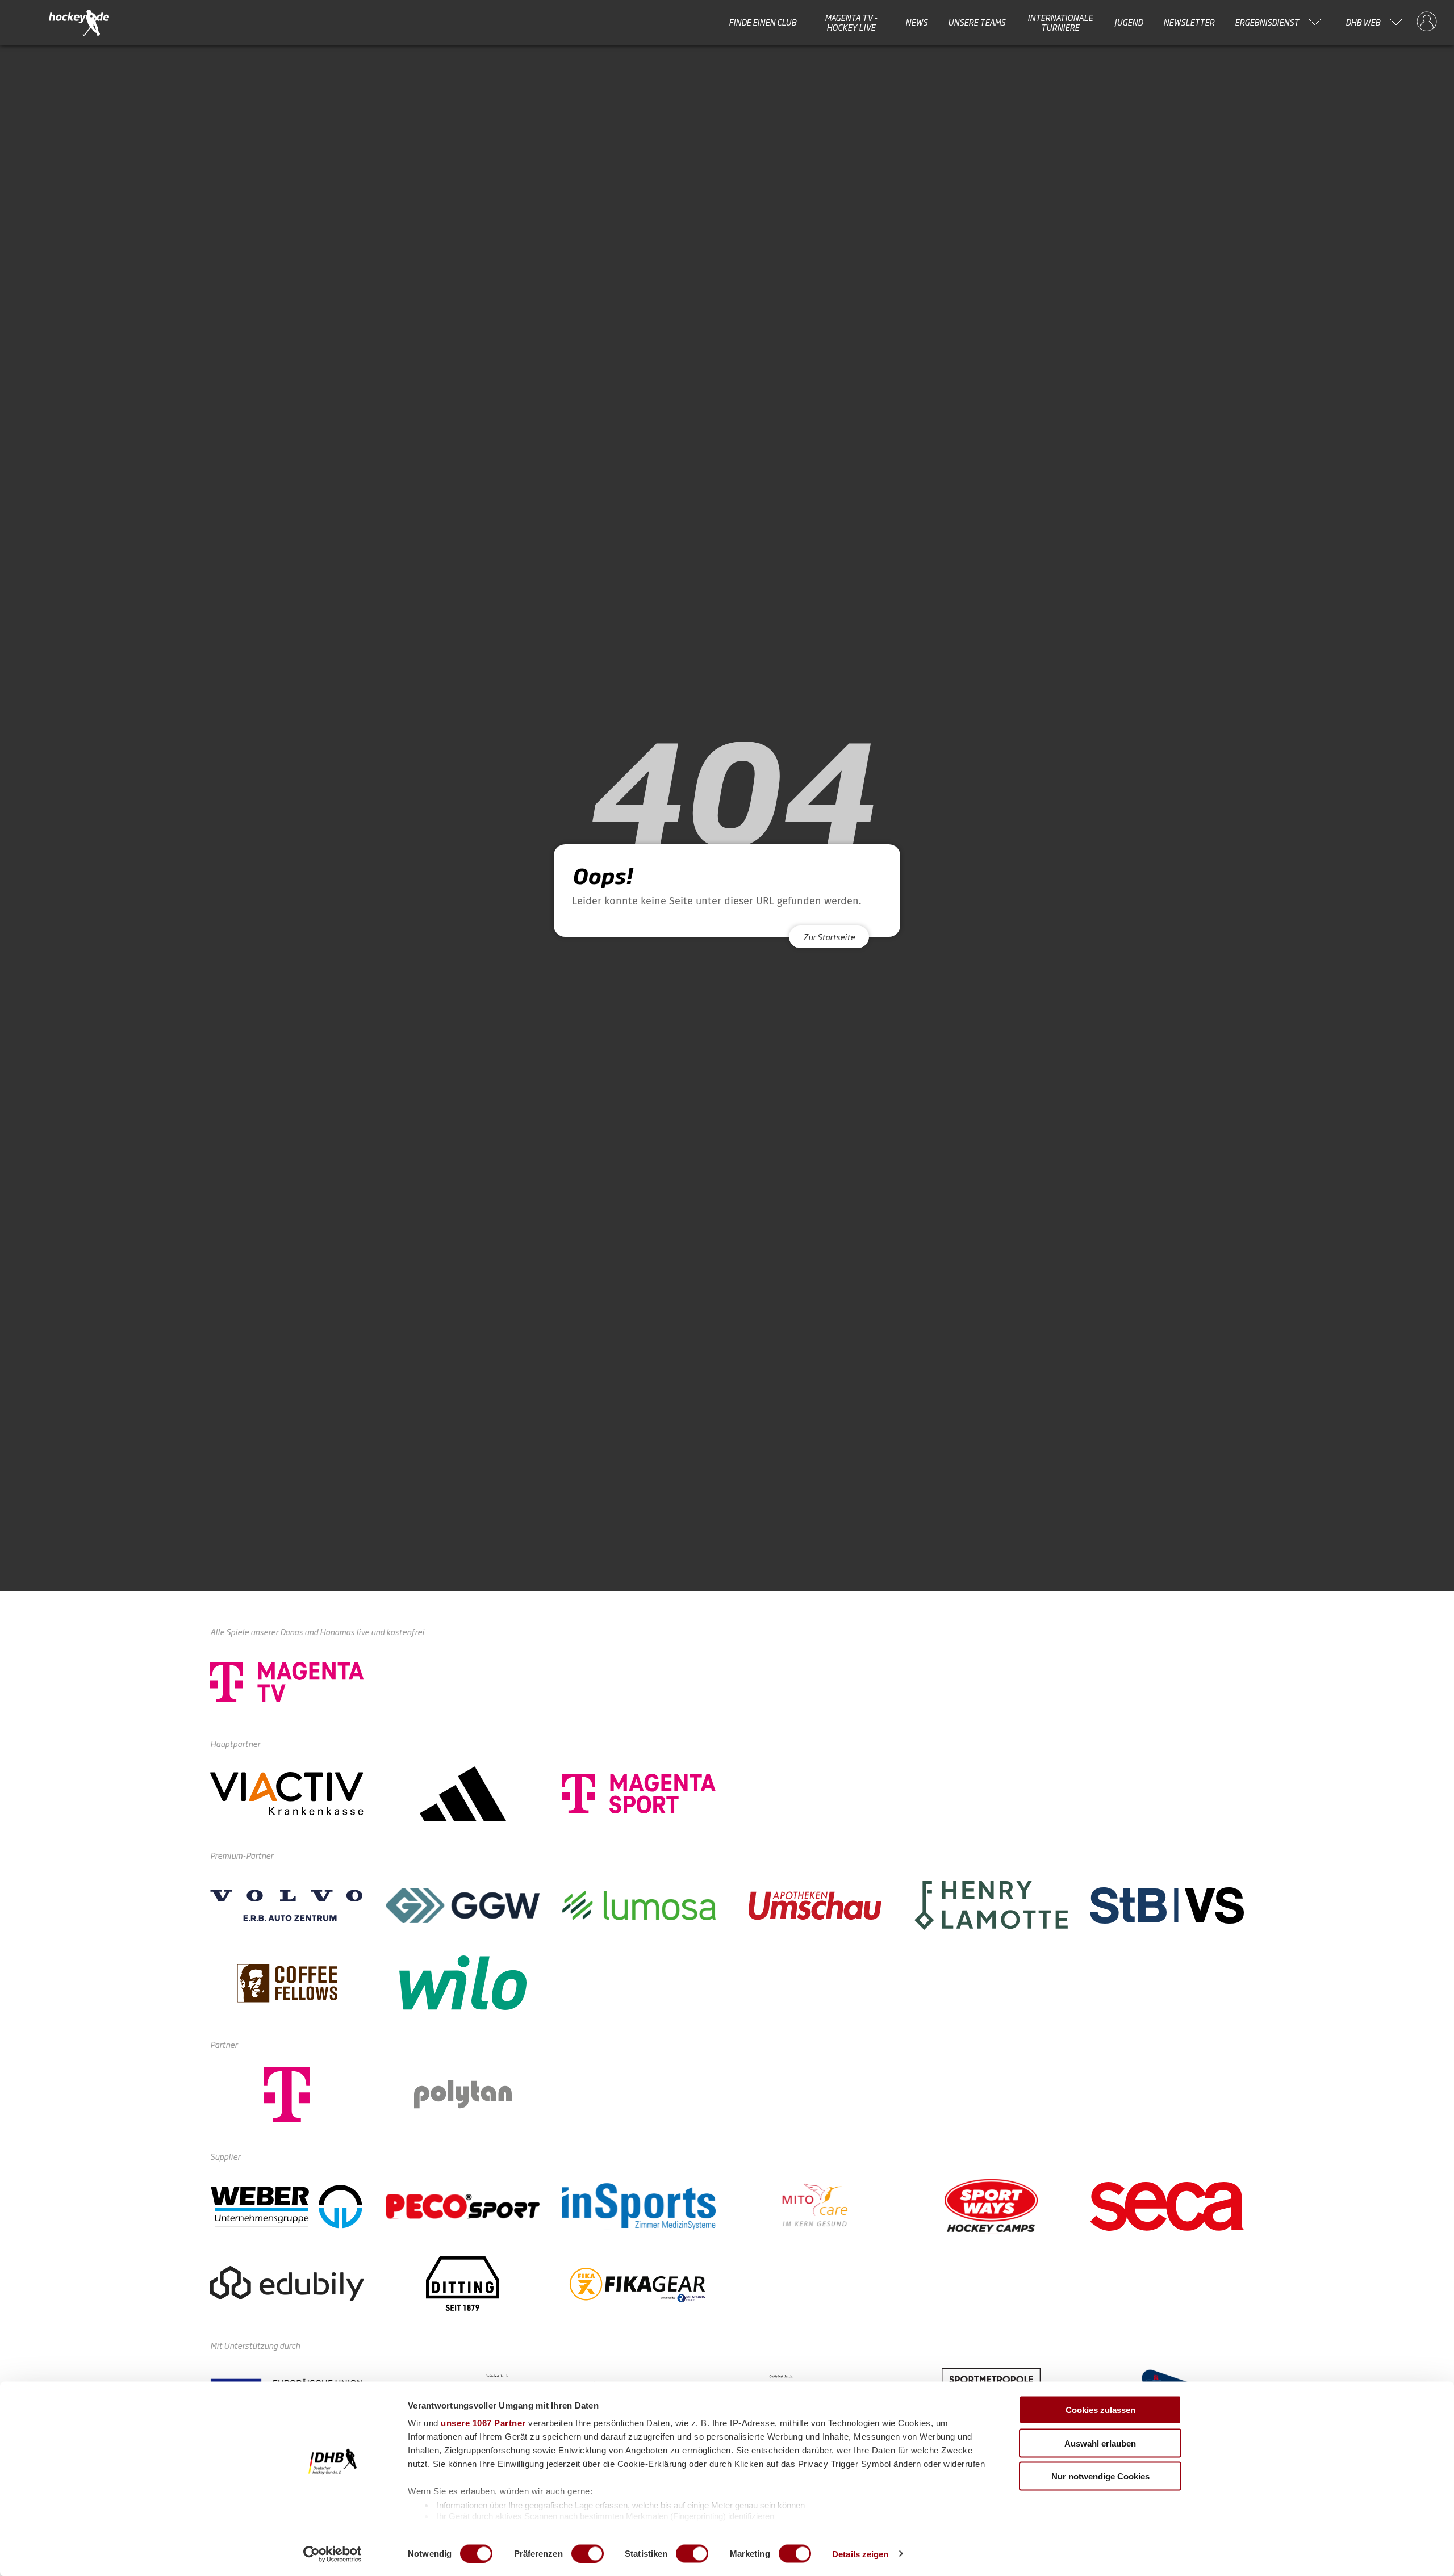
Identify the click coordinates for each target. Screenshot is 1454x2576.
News (916, 22)
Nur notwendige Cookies (1100, 2476)
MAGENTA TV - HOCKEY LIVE (851, 22)
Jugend (1129, 22)
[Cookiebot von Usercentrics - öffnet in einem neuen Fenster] (333, 2554)
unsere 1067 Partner (483, 2423)
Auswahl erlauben (1100, 2443)
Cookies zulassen (1100, 2410)
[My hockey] (1427, 22)
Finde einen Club (762, 22)
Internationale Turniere (1060, 22)
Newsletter (1189, 22)
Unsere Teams (977, 22)
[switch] (588, 2553)
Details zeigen (860, 2554)
